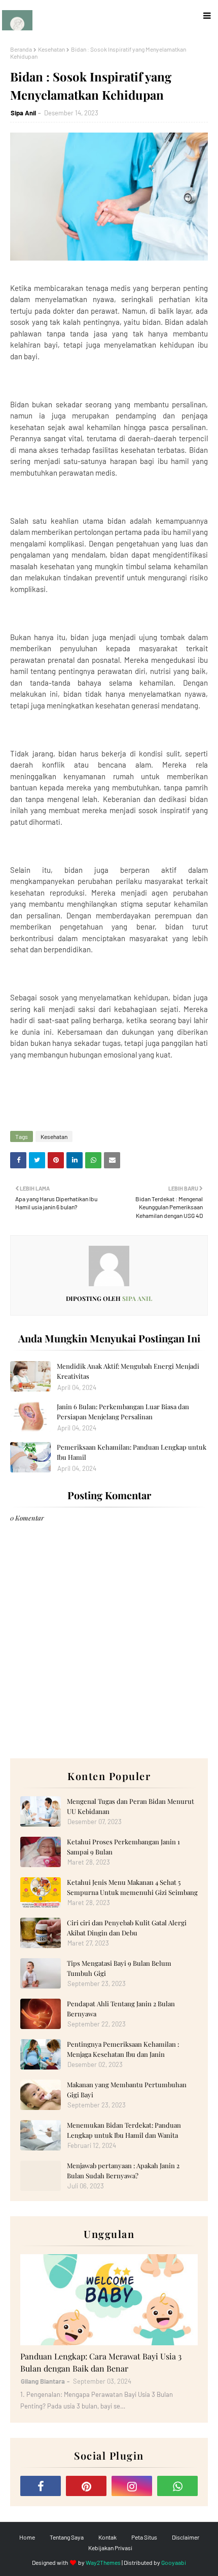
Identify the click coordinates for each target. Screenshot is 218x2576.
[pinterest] (86, 2486)
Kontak (107, 2537)
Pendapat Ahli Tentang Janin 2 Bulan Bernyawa (121, 2009)
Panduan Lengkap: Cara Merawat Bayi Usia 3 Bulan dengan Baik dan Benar (101, 2362)
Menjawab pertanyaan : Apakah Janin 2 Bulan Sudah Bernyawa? (123, 2170)
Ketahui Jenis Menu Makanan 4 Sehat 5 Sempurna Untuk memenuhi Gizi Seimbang (132, 1887)
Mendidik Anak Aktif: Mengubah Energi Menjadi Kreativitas (128, 1371)
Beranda (21, 49)
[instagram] (132, 2486)
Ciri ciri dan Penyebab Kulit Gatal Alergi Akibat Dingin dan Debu (127, 1928)
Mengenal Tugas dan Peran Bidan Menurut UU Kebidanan (131, 1806)
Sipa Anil (23, 113)
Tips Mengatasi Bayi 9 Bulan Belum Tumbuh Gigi (119, 1968)
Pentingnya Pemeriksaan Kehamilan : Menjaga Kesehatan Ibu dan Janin (123, 2049)
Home (27, 2537)
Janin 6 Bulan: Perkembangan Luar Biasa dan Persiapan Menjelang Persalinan (123, 1411)
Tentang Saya (67, 2537)
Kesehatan (51, 49)
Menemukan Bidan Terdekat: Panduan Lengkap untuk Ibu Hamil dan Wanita (124, 2130)
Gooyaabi (174, 2562)
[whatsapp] (177, 2486)
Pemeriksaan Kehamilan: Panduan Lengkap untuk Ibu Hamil (132, 1452)
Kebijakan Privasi (110, 2548)
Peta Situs (144, 2537)
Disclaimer (186, 2537)
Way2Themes (103, 2562)
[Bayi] (109, 2300)
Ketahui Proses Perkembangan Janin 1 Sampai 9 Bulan (123, 1847)
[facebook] (41, 2486)
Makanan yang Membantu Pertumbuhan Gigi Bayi (127, 2089)
